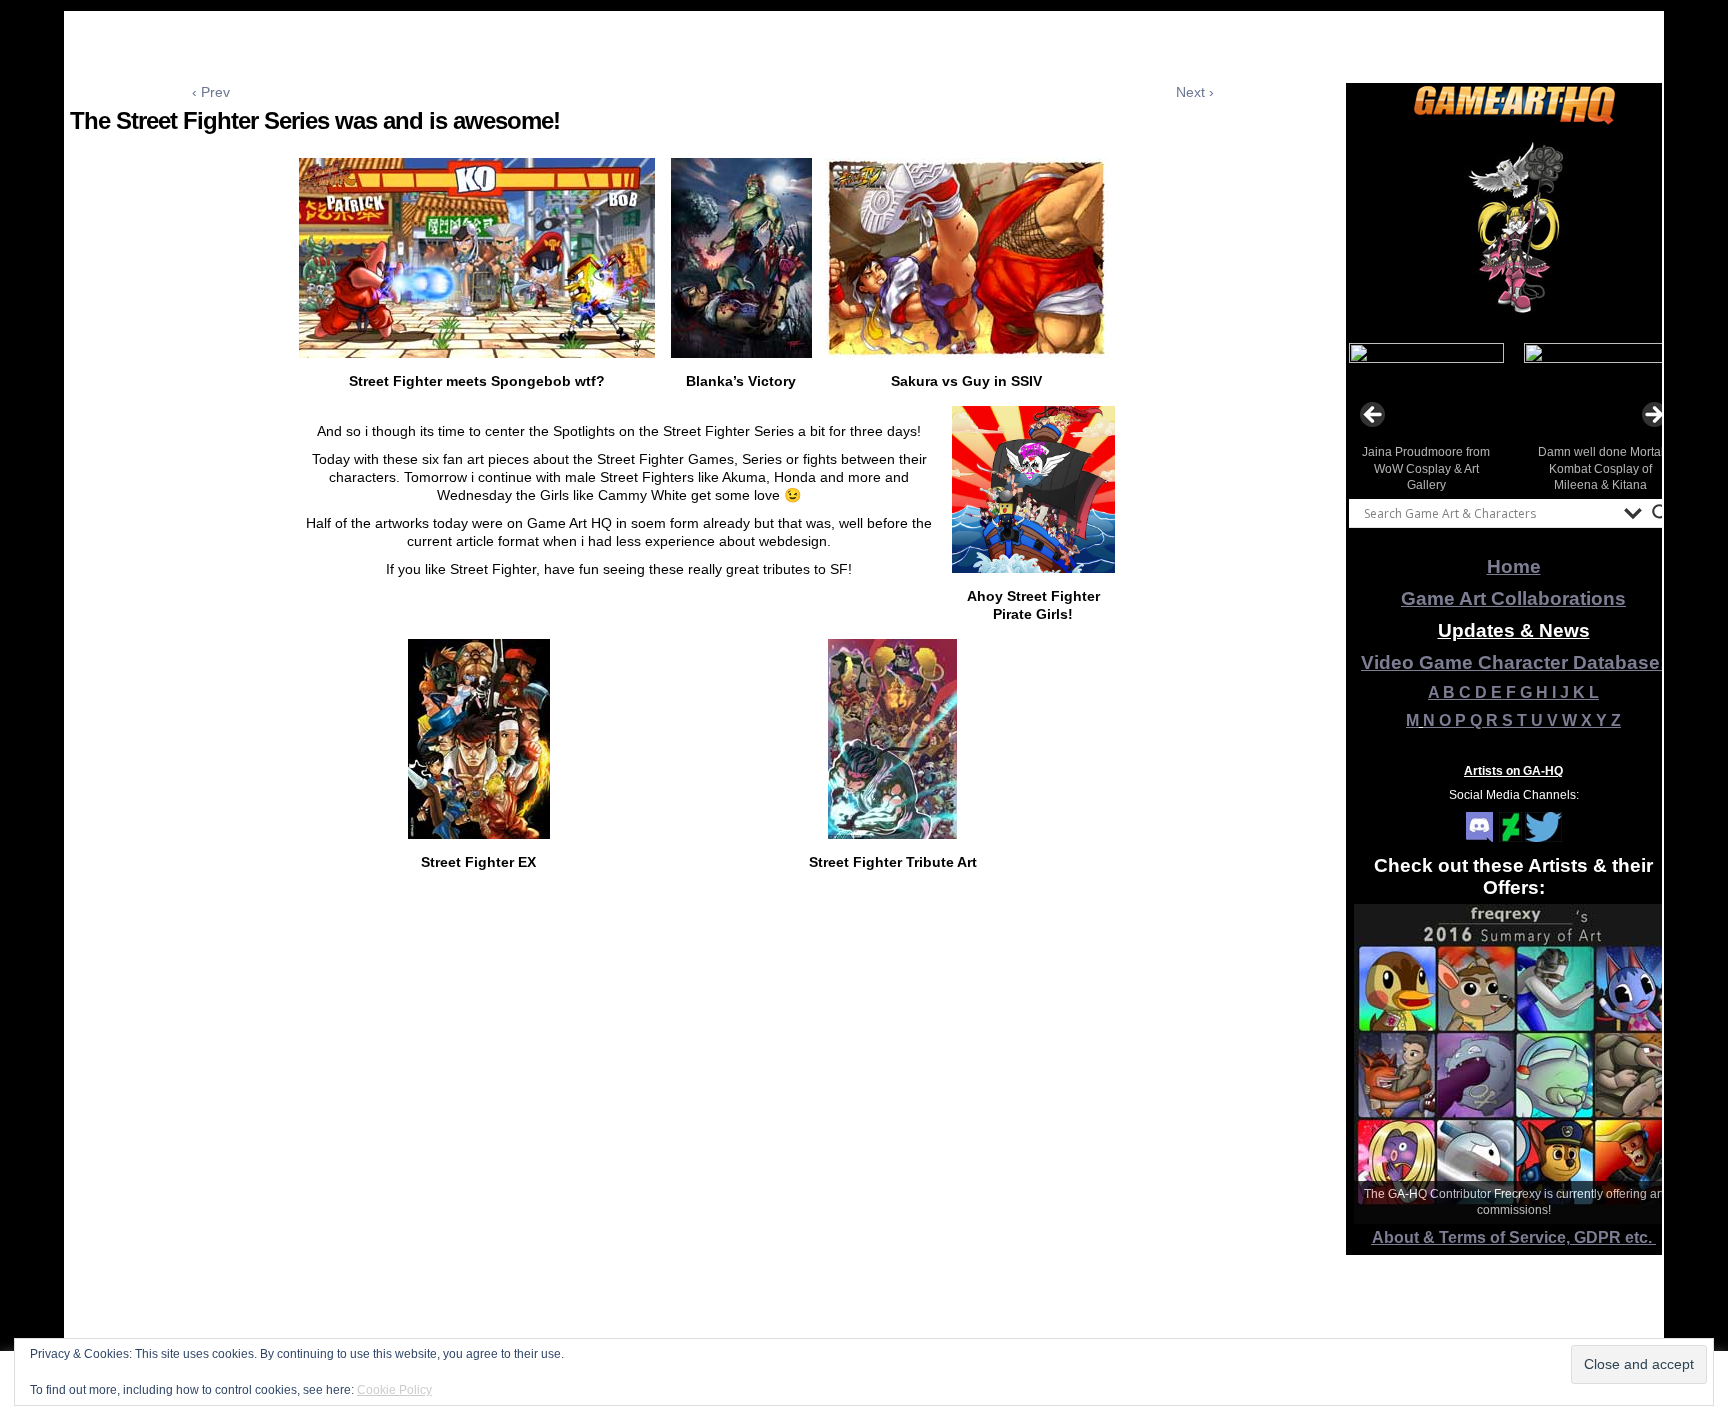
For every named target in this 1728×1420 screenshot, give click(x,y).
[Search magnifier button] (1661, 513)
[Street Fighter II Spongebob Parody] (477, 353)
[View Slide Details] (1514, 229)
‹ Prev (211, 92)
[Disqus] (703, 1156)
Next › (1195, 92)
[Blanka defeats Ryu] (741, 353)
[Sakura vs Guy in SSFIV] (966, 353)
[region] (1514, 229)
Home (1514, 566)
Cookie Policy (394, 1390)
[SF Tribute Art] (892, 834)
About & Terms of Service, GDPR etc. (1514, 1237)
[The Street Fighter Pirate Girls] (1033, 568)
